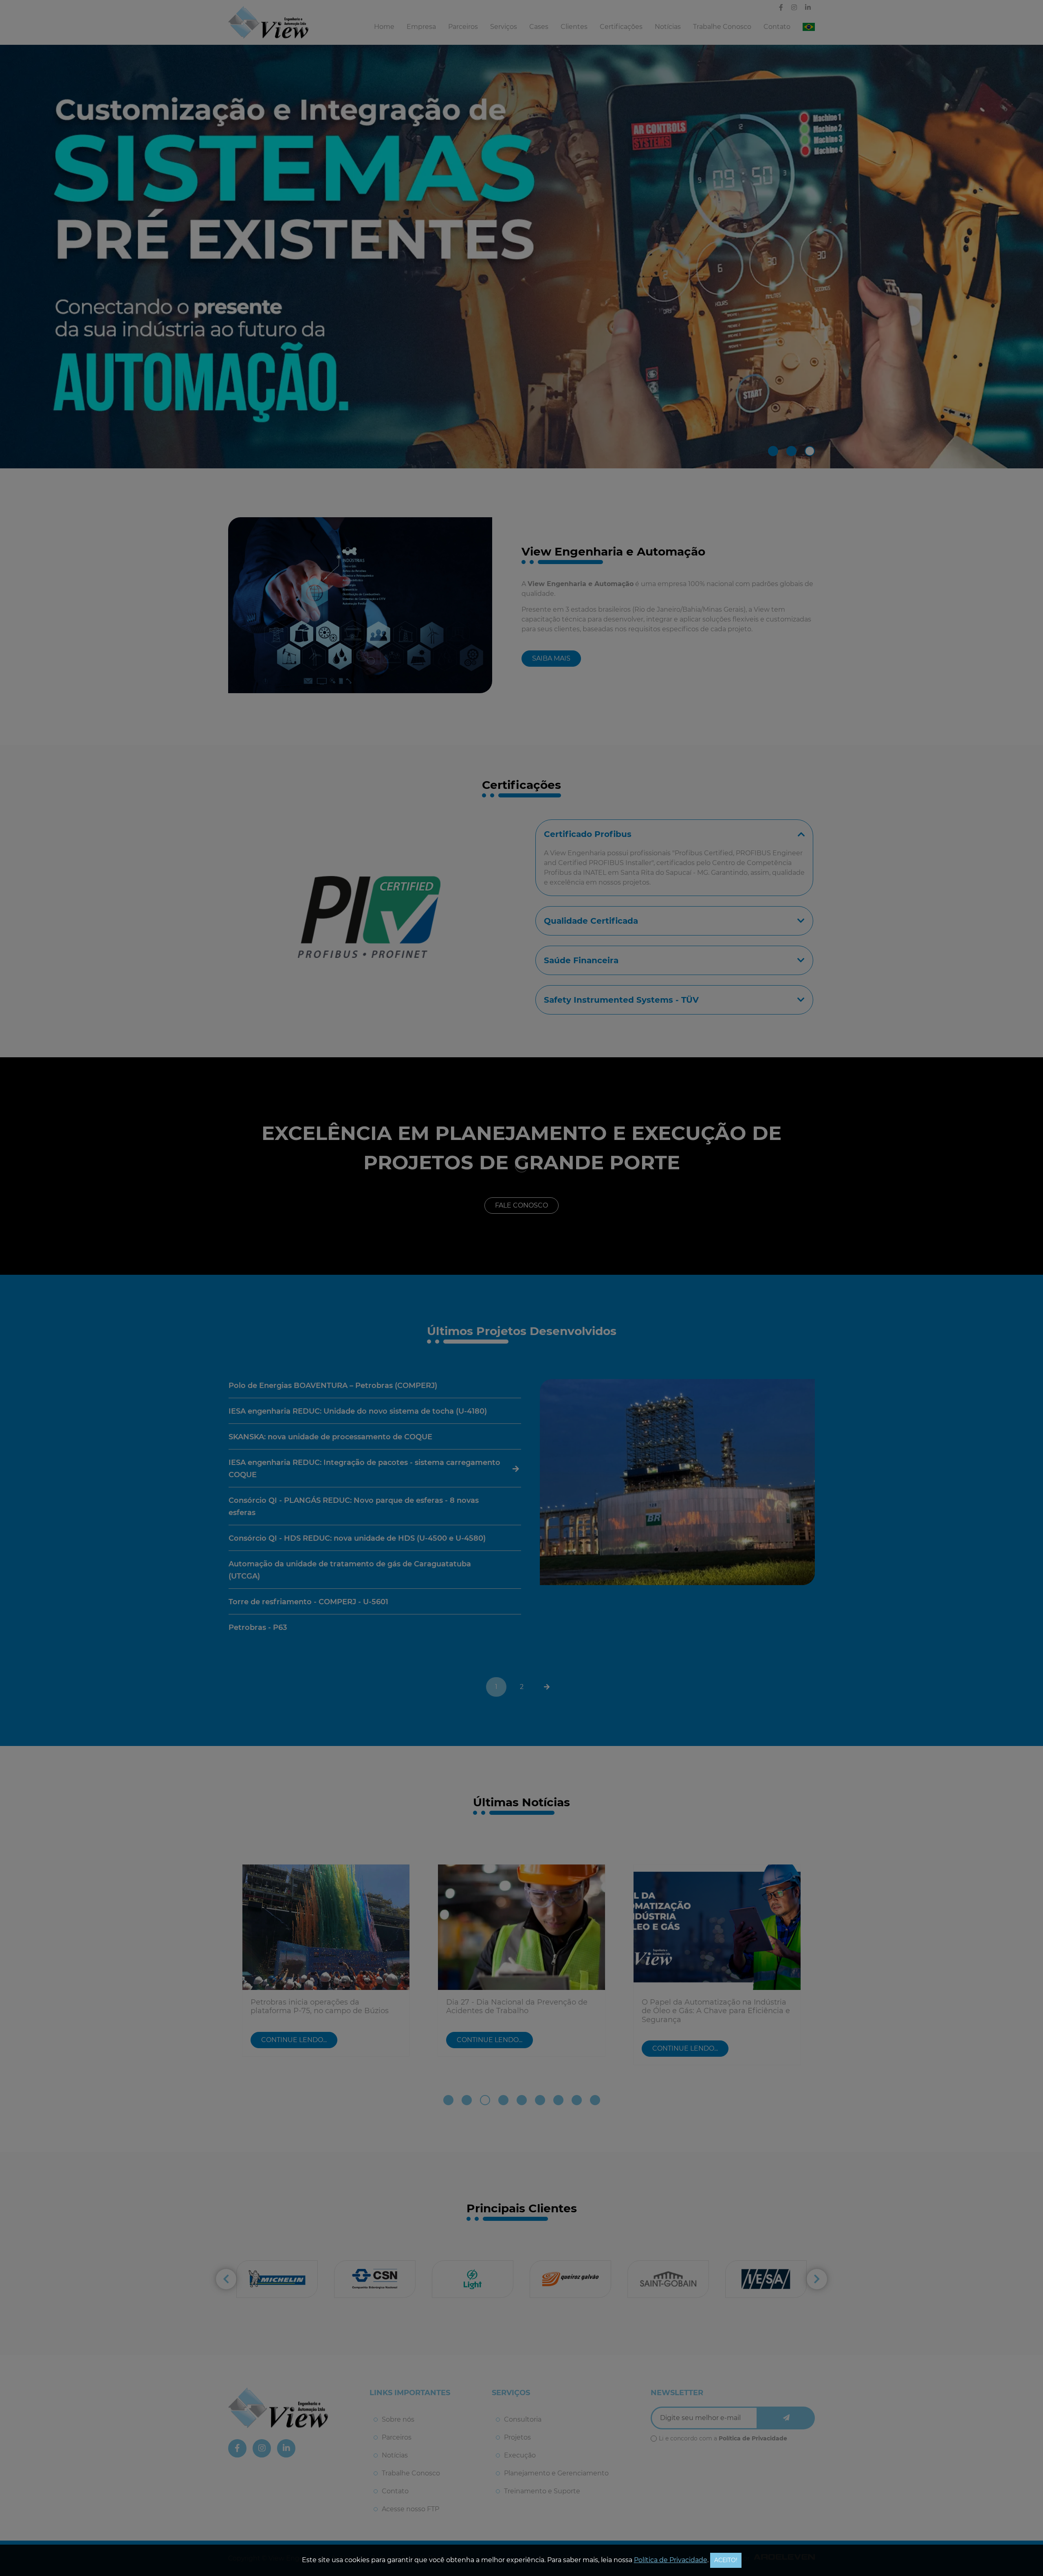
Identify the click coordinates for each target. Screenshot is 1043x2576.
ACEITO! (726, 2560)
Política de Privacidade (671, 2560)
